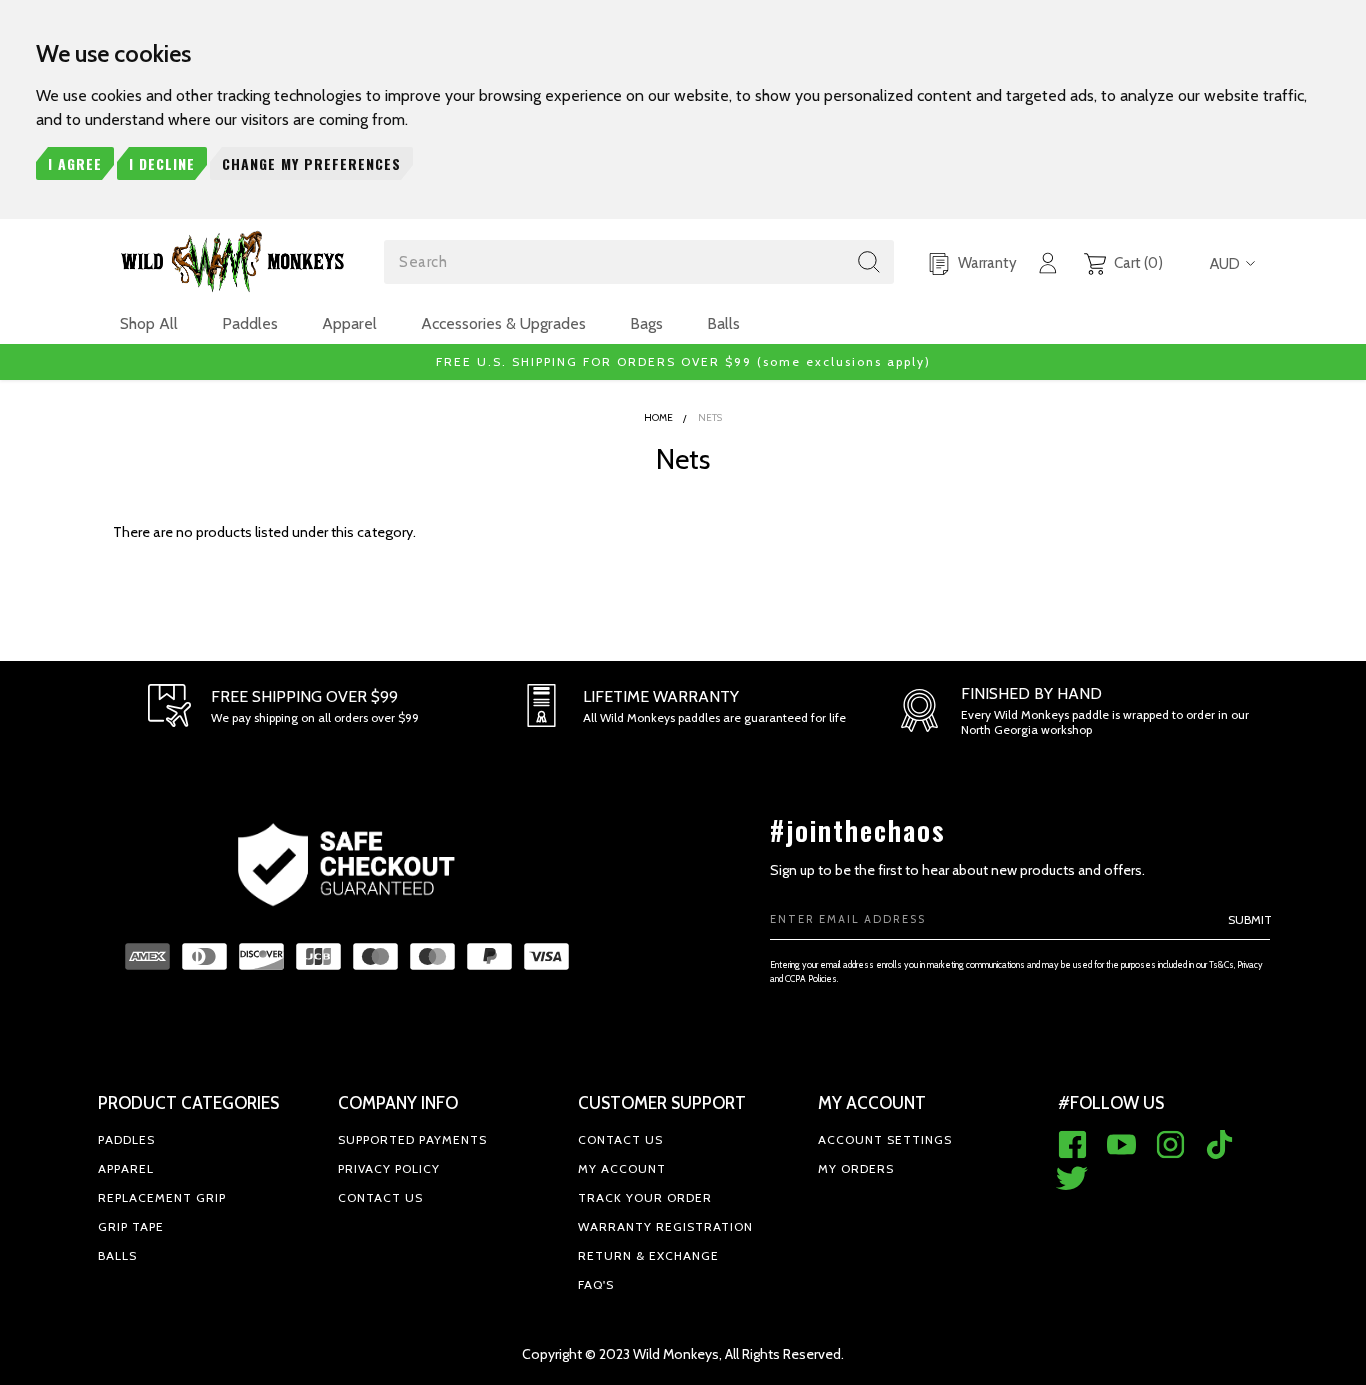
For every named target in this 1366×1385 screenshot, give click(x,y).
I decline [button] (162, 163)
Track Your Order (645, 1197)
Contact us (380, 1197)
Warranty (986, 263)
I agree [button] (75, 163)
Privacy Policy (389, 1168)
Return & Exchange (648, 1255)
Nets (710, 417)
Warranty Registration (665, 1226)
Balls (723, 323)
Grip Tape (131, 1226)
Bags (646, 323)
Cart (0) (1137, 263)
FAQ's (596, 1284)
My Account (622, 1168)
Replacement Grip (162, 1197)
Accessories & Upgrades (503, 323)
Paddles (250, 323)
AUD (1225, 264)
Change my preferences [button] (311, 163)
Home (658, 417)
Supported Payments (412, 1139)
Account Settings (885, 1139)
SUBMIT (1250, 919)
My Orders (856, 1168)
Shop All (149, 323)
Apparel (349, 323)
